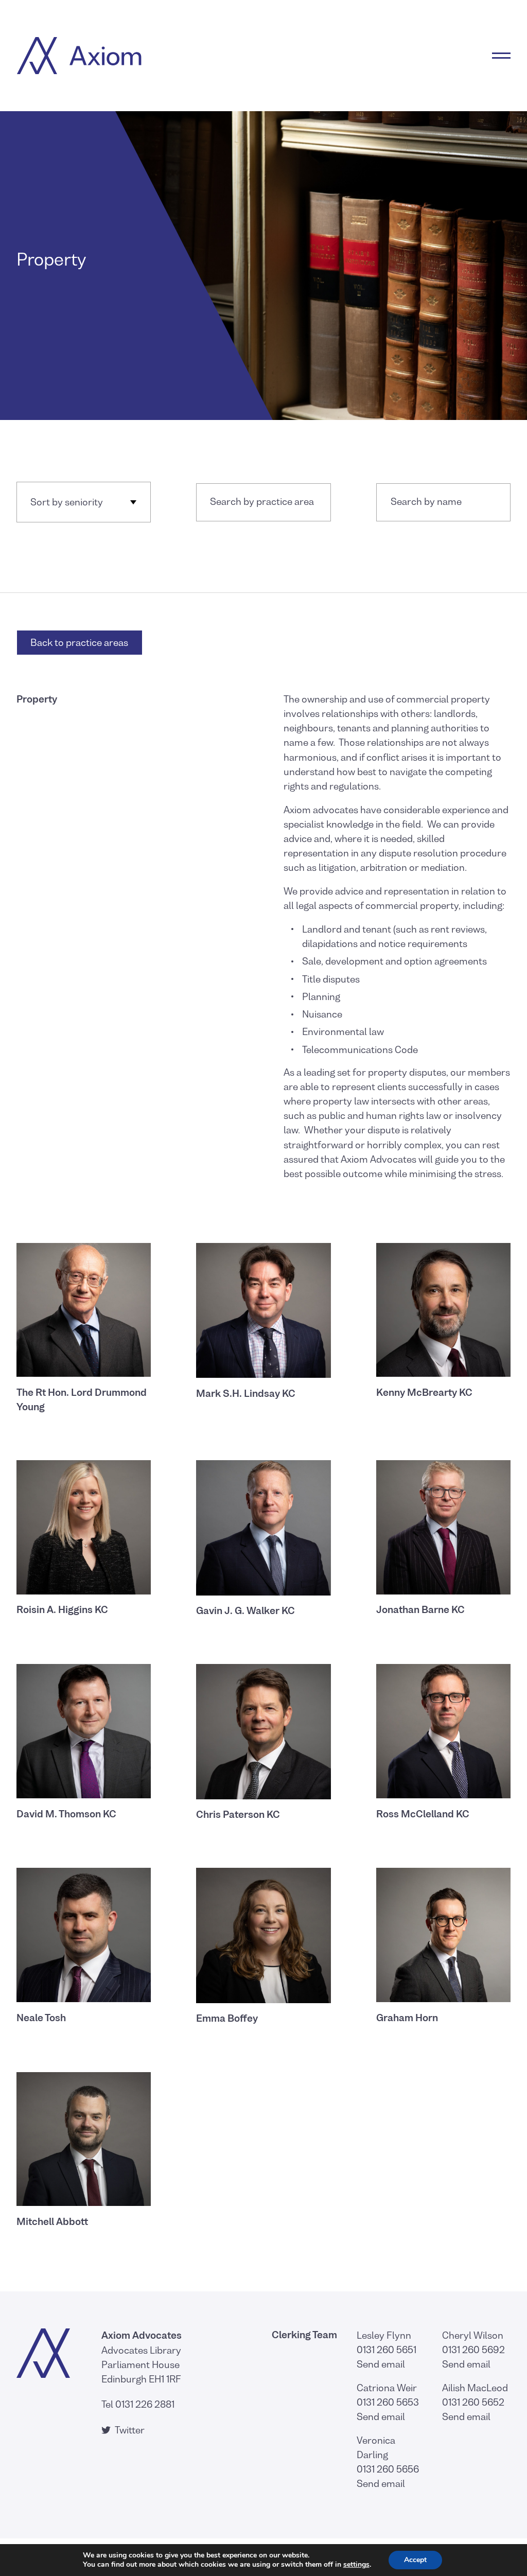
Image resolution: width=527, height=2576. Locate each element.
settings (356, 2565)
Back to (79, 643)
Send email (381, 2364)
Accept (415, 2560)
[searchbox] (263, 502)
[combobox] (263, 502)
